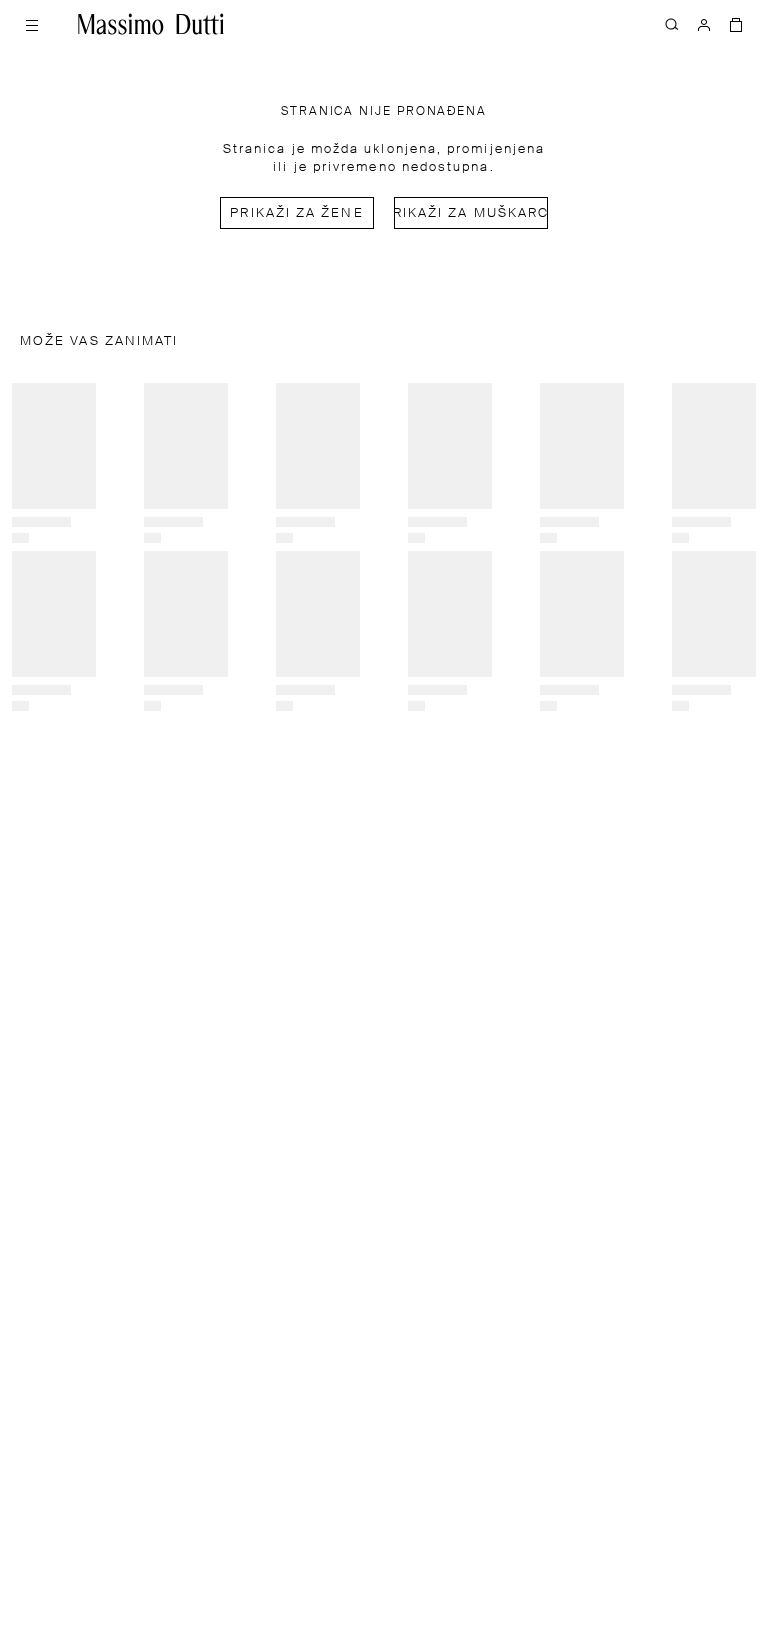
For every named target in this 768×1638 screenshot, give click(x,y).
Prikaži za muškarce (471, 213)
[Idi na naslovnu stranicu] (151, 24)
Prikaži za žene (296, 213)
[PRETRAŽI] (672, 24)
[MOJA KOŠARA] (736, 24)
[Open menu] (32, 24)
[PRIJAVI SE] (704, 24)
